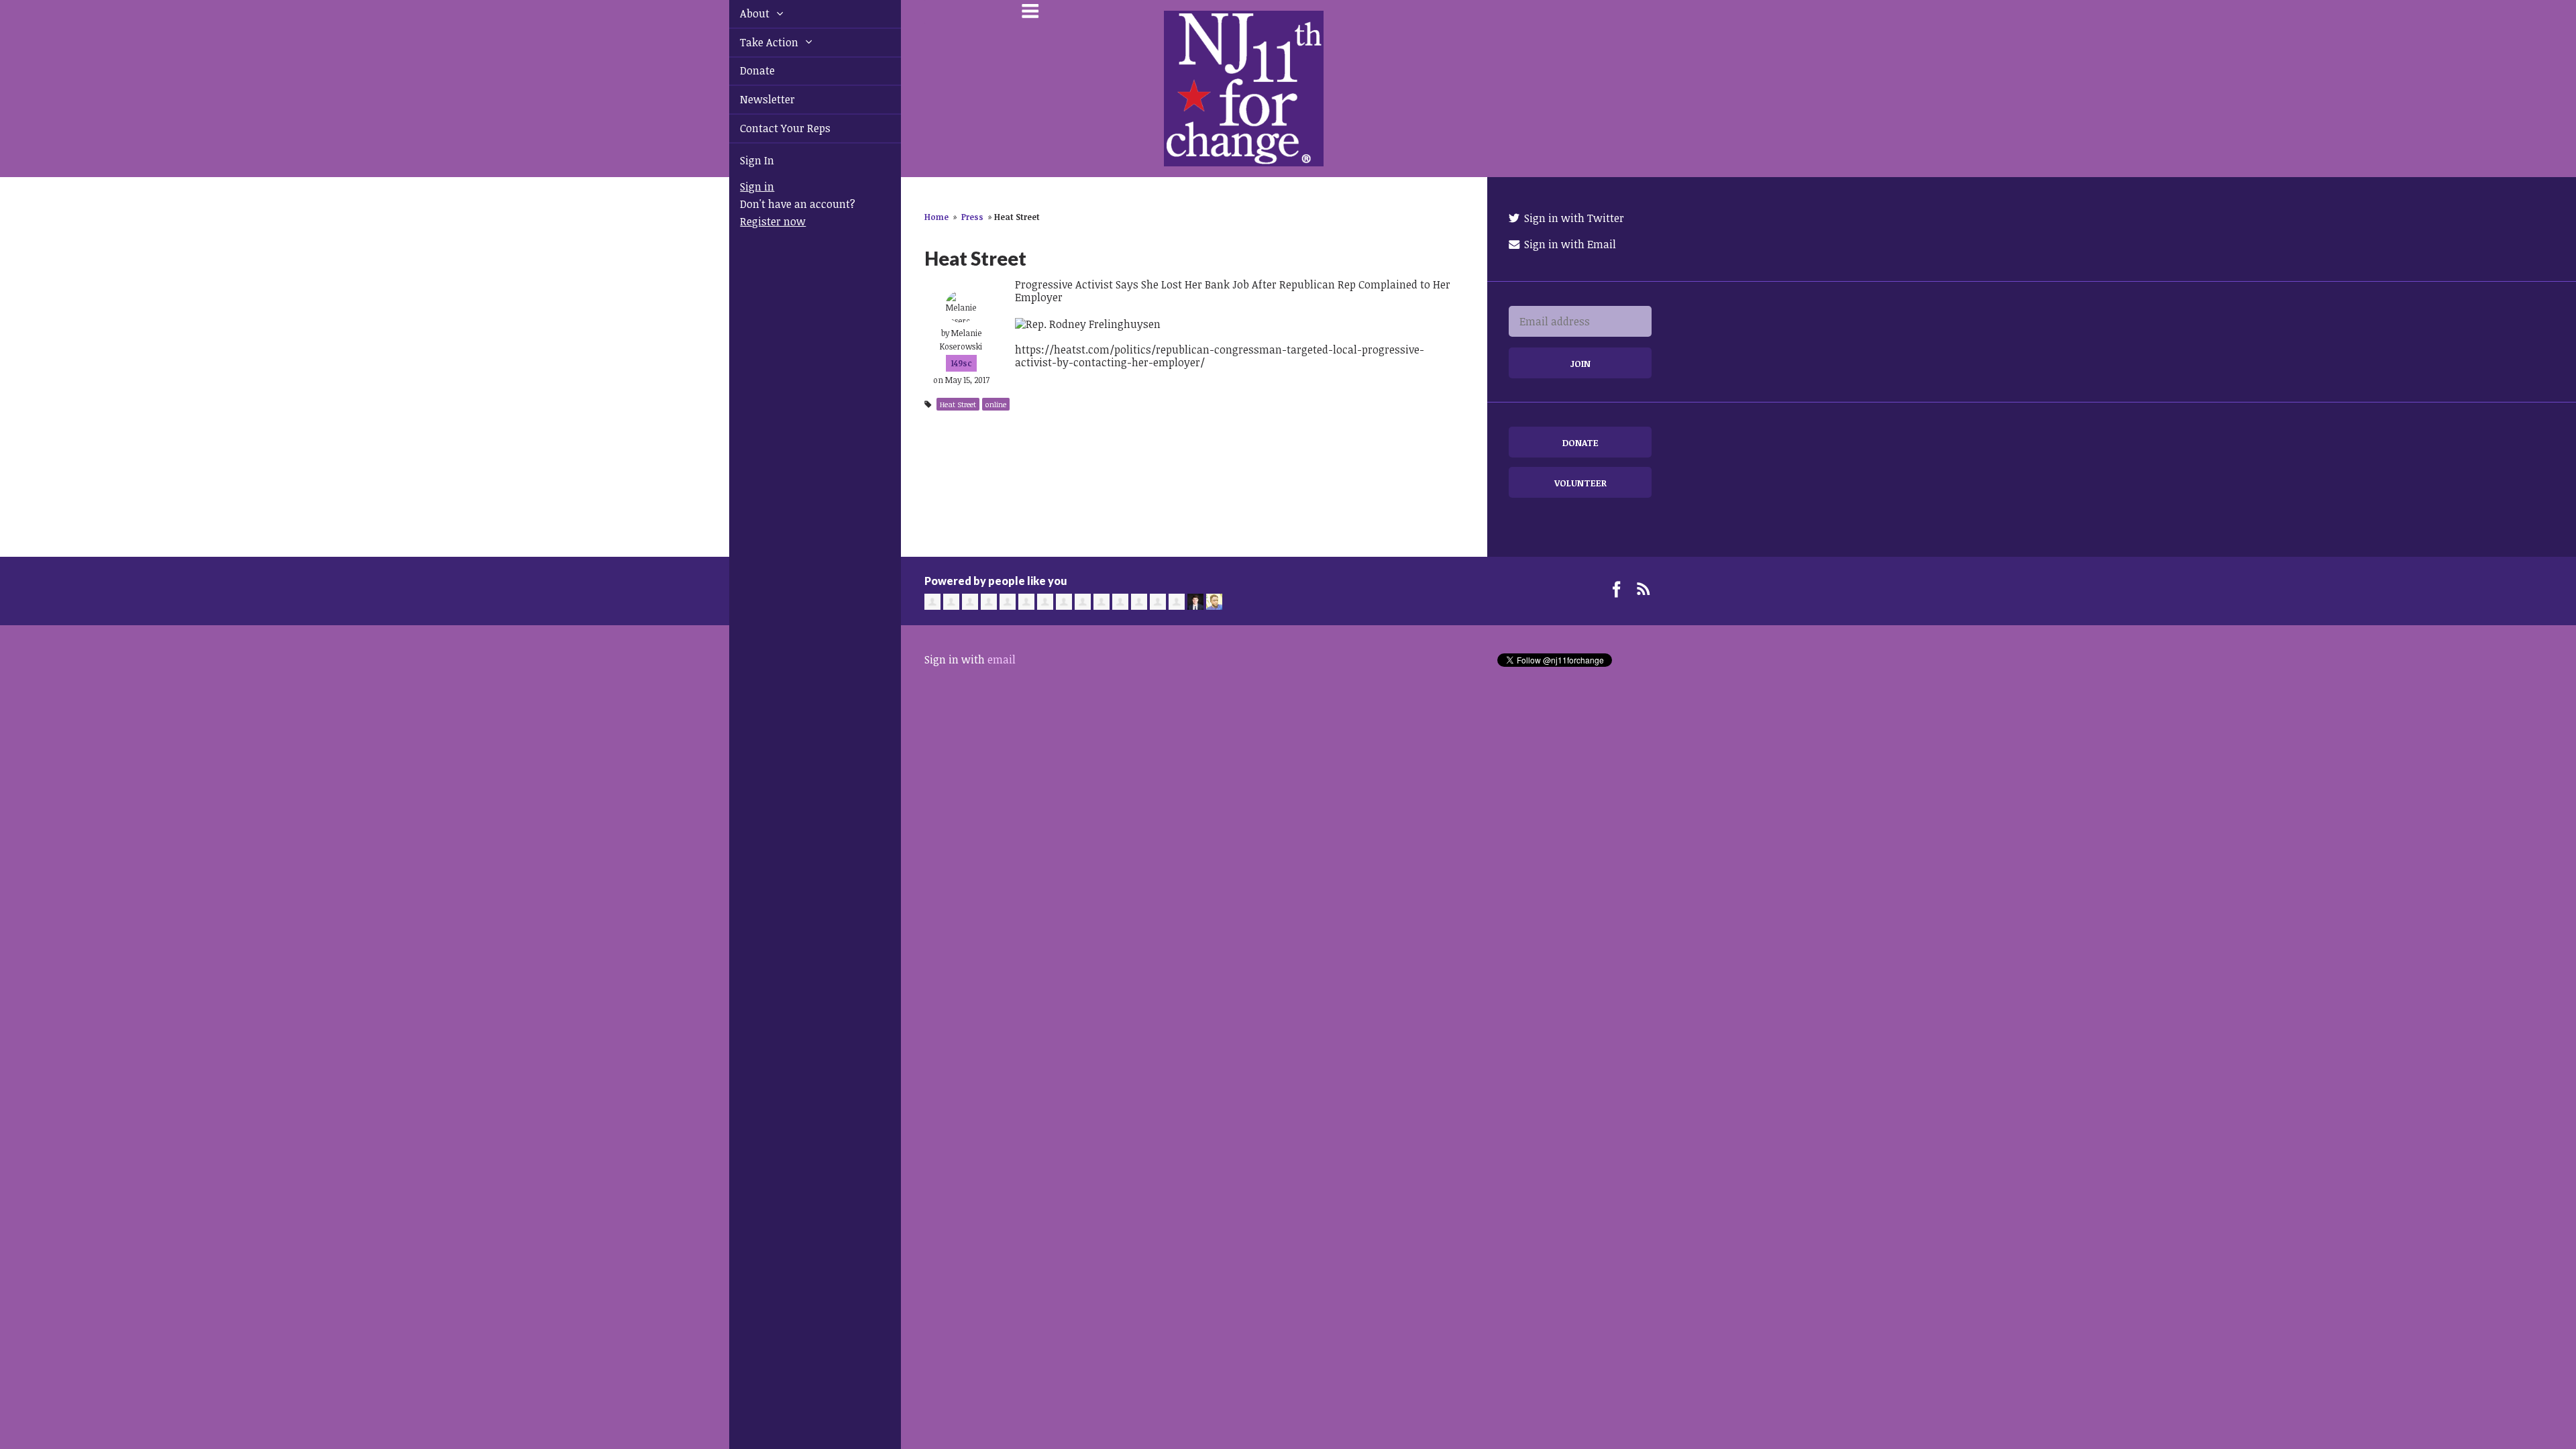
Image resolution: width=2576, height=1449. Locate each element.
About (741, 13)
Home (936, 217)
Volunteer (1580, 483)
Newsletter (752, 99)
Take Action (755, 42)
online (996, 404)
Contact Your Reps (770, 128)
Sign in (742, 186)
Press (972, 217)
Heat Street (958, 404)
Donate (742, 70)
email (1002, 659)
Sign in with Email (1569, 244)
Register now (757, 221)
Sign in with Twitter (1573, 218)
